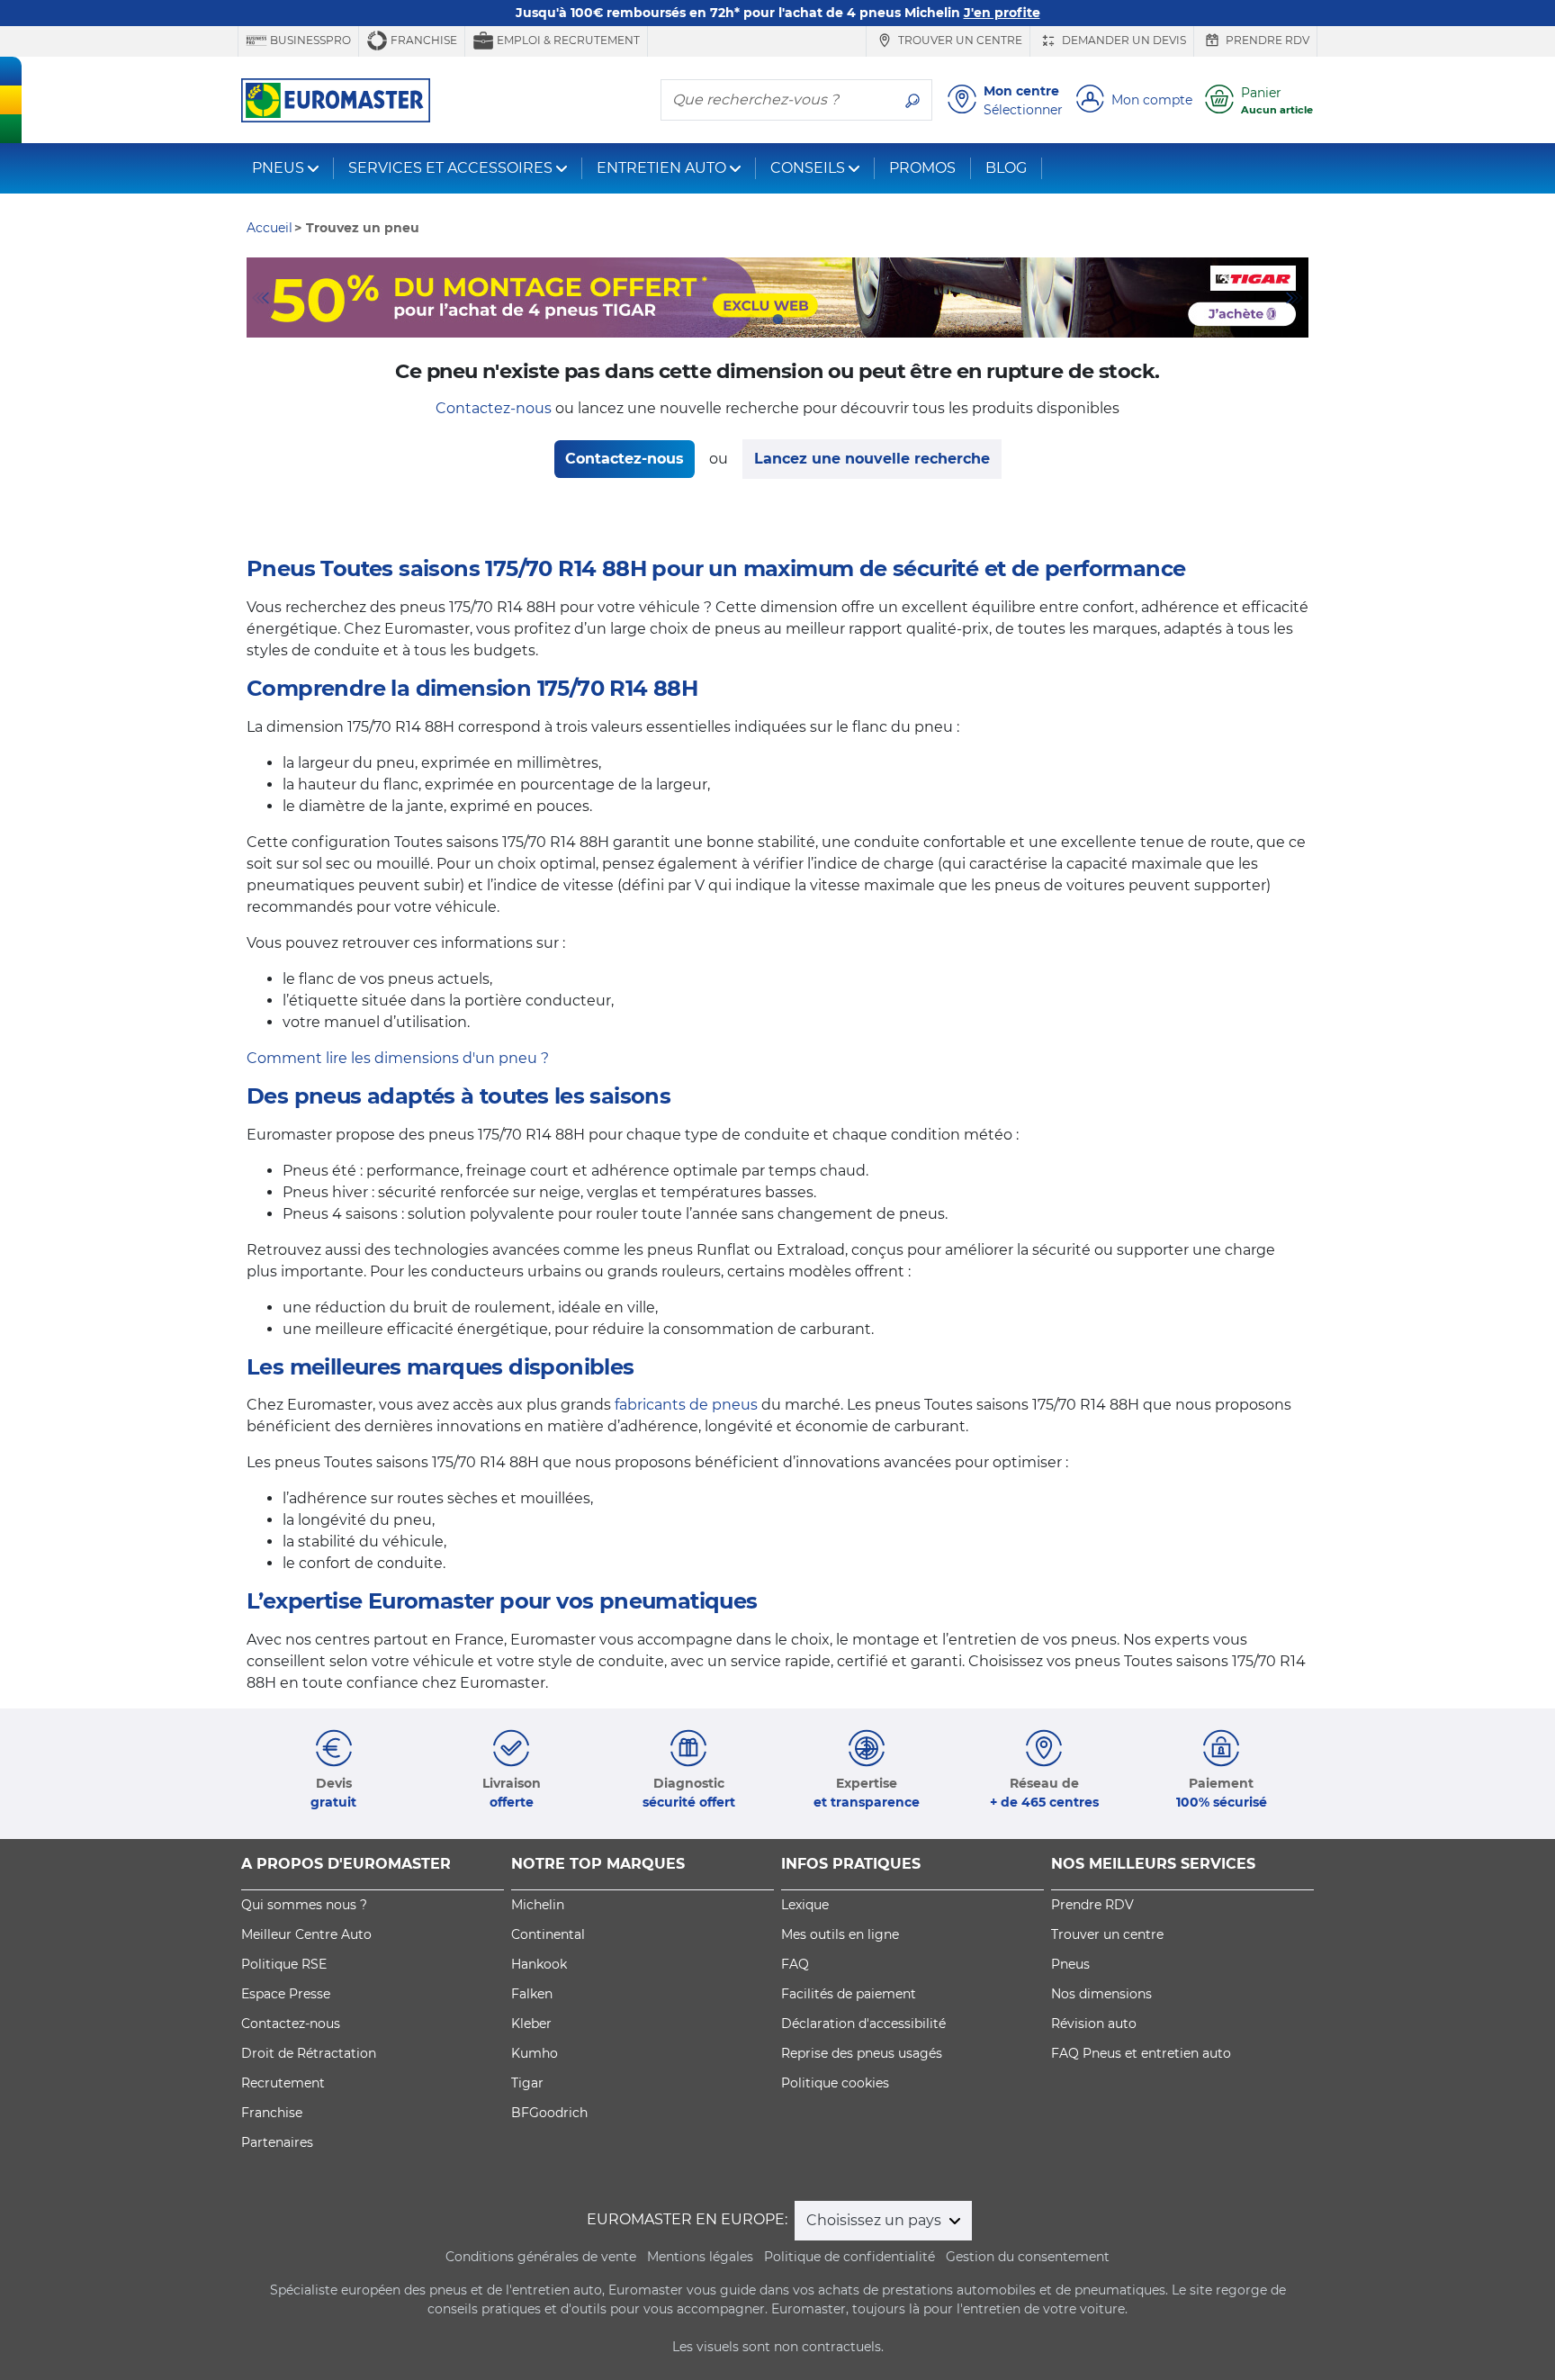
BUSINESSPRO (309, 40)
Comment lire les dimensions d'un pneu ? (398, 1058)
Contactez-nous (494, 408)
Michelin (538, 1905)
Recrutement (283, 2083)
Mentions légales (700, 2257)
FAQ (795, 1964)
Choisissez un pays (876, 2220)
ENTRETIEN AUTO (661, 168)
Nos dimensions (1101, 1994)
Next (1295, 298)
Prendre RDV (1266, 40)
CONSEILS (808, 168)
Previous (260, 298)
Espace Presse (286, 1994)
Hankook (539, 1964)
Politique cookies (835, 2083)
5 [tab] (831, 320)
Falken (532, 1994)
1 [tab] (724, 320)
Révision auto (1094, 2024)
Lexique (805, 1905)
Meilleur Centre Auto (306, 1934)
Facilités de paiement (849, 1994)
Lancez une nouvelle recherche (872, 459)
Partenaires (277, 2142)
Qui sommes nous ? (304, 1905)
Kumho (535, 2053)
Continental (548, 1934)
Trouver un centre (959, 40)
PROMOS (922, 168)
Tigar (527, 2083)
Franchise (422, 40)
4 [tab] (804, 320)
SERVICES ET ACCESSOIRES (450, 168)
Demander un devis (1123, 40)
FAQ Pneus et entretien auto (1141, 2053)
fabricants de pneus (686, 1405)
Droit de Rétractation (309, 2053)
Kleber (531, 2024)
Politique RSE (284, 1964)
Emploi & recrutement (567, 40)
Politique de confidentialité (849, 2257)
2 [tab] (751, 320)
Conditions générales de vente (541, 2257)
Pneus (1070, 1964)
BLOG (1006, 168)
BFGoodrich (549, 2113)
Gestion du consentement (1028, 2257)
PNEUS (278, 168)
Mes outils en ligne (840, 1934)
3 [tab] (777, 320)
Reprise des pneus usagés (862, 2053)
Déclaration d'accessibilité (863, 2024)
